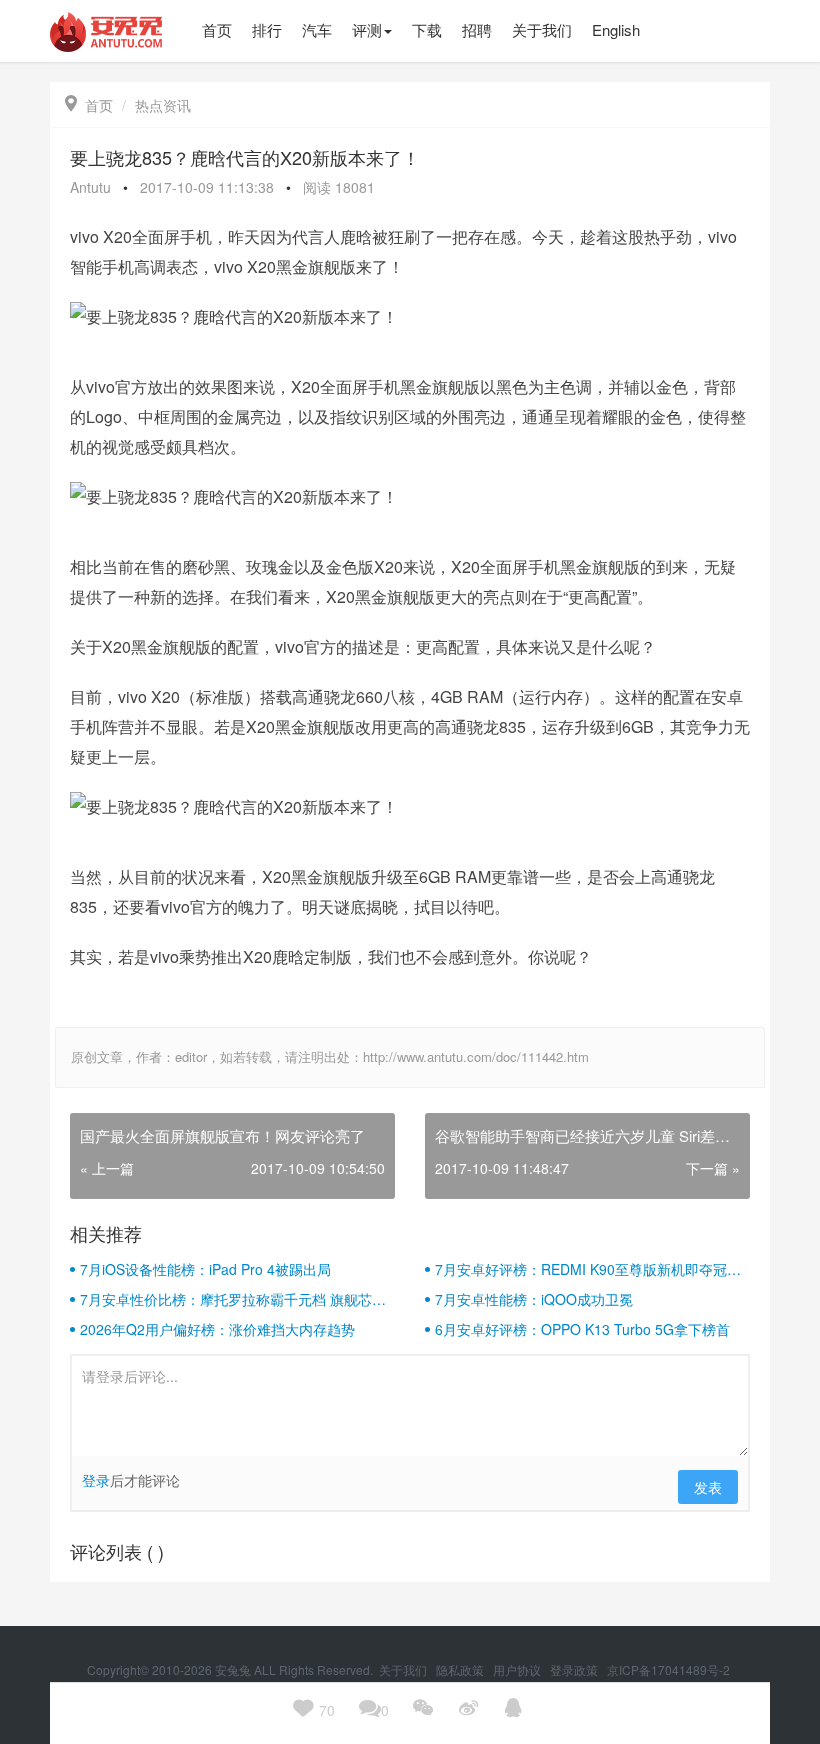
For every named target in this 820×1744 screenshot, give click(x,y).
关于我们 (404, 1669)
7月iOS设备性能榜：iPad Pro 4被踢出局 (205, 1269)
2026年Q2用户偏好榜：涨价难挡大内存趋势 (217, 1329)
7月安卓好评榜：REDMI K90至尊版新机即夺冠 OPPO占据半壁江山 (581, 1269)
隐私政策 (461, 1669)
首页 (89, 105)
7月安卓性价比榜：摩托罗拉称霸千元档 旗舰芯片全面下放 (233, 1299)
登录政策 (575, 1669)
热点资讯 (163, 105)
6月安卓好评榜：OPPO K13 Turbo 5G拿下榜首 (582, 1329)
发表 (708, 1487)
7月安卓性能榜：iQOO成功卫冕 (534, 1299)
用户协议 (518, 1669)
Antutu (90, 187)
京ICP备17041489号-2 (668, 1669)
